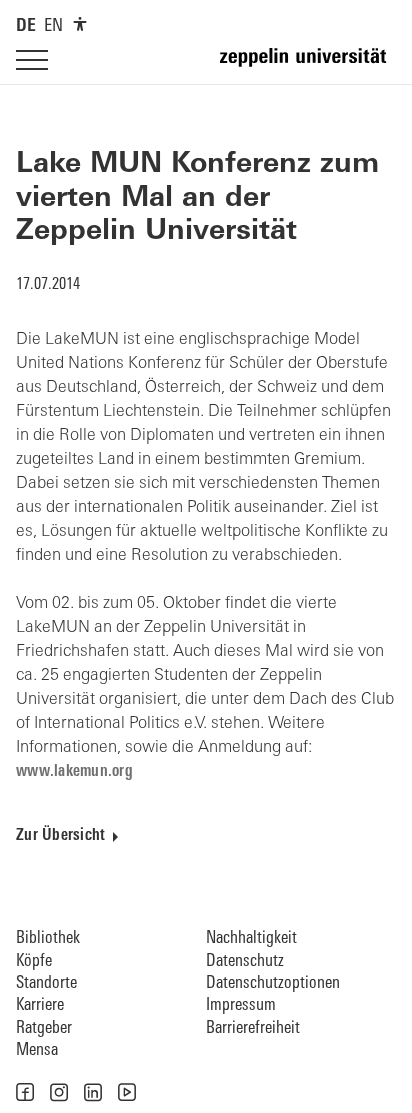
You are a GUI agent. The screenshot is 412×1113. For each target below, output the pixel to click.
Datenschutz (245, 961)
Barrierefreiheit (253, 1028)
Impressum (241, 1005)
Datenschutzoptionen (273, 983)
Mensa (37, 1050)
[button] (25, 1092)
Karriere (40, 1005)
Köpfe (34, 961)
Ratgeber (44, 1028)
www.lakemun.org (74, 772)
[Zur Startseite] (308, 66)
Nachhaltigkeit (251, 938)
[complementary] (80, 24)
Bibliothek (48, 938)
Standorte (46, 983)
